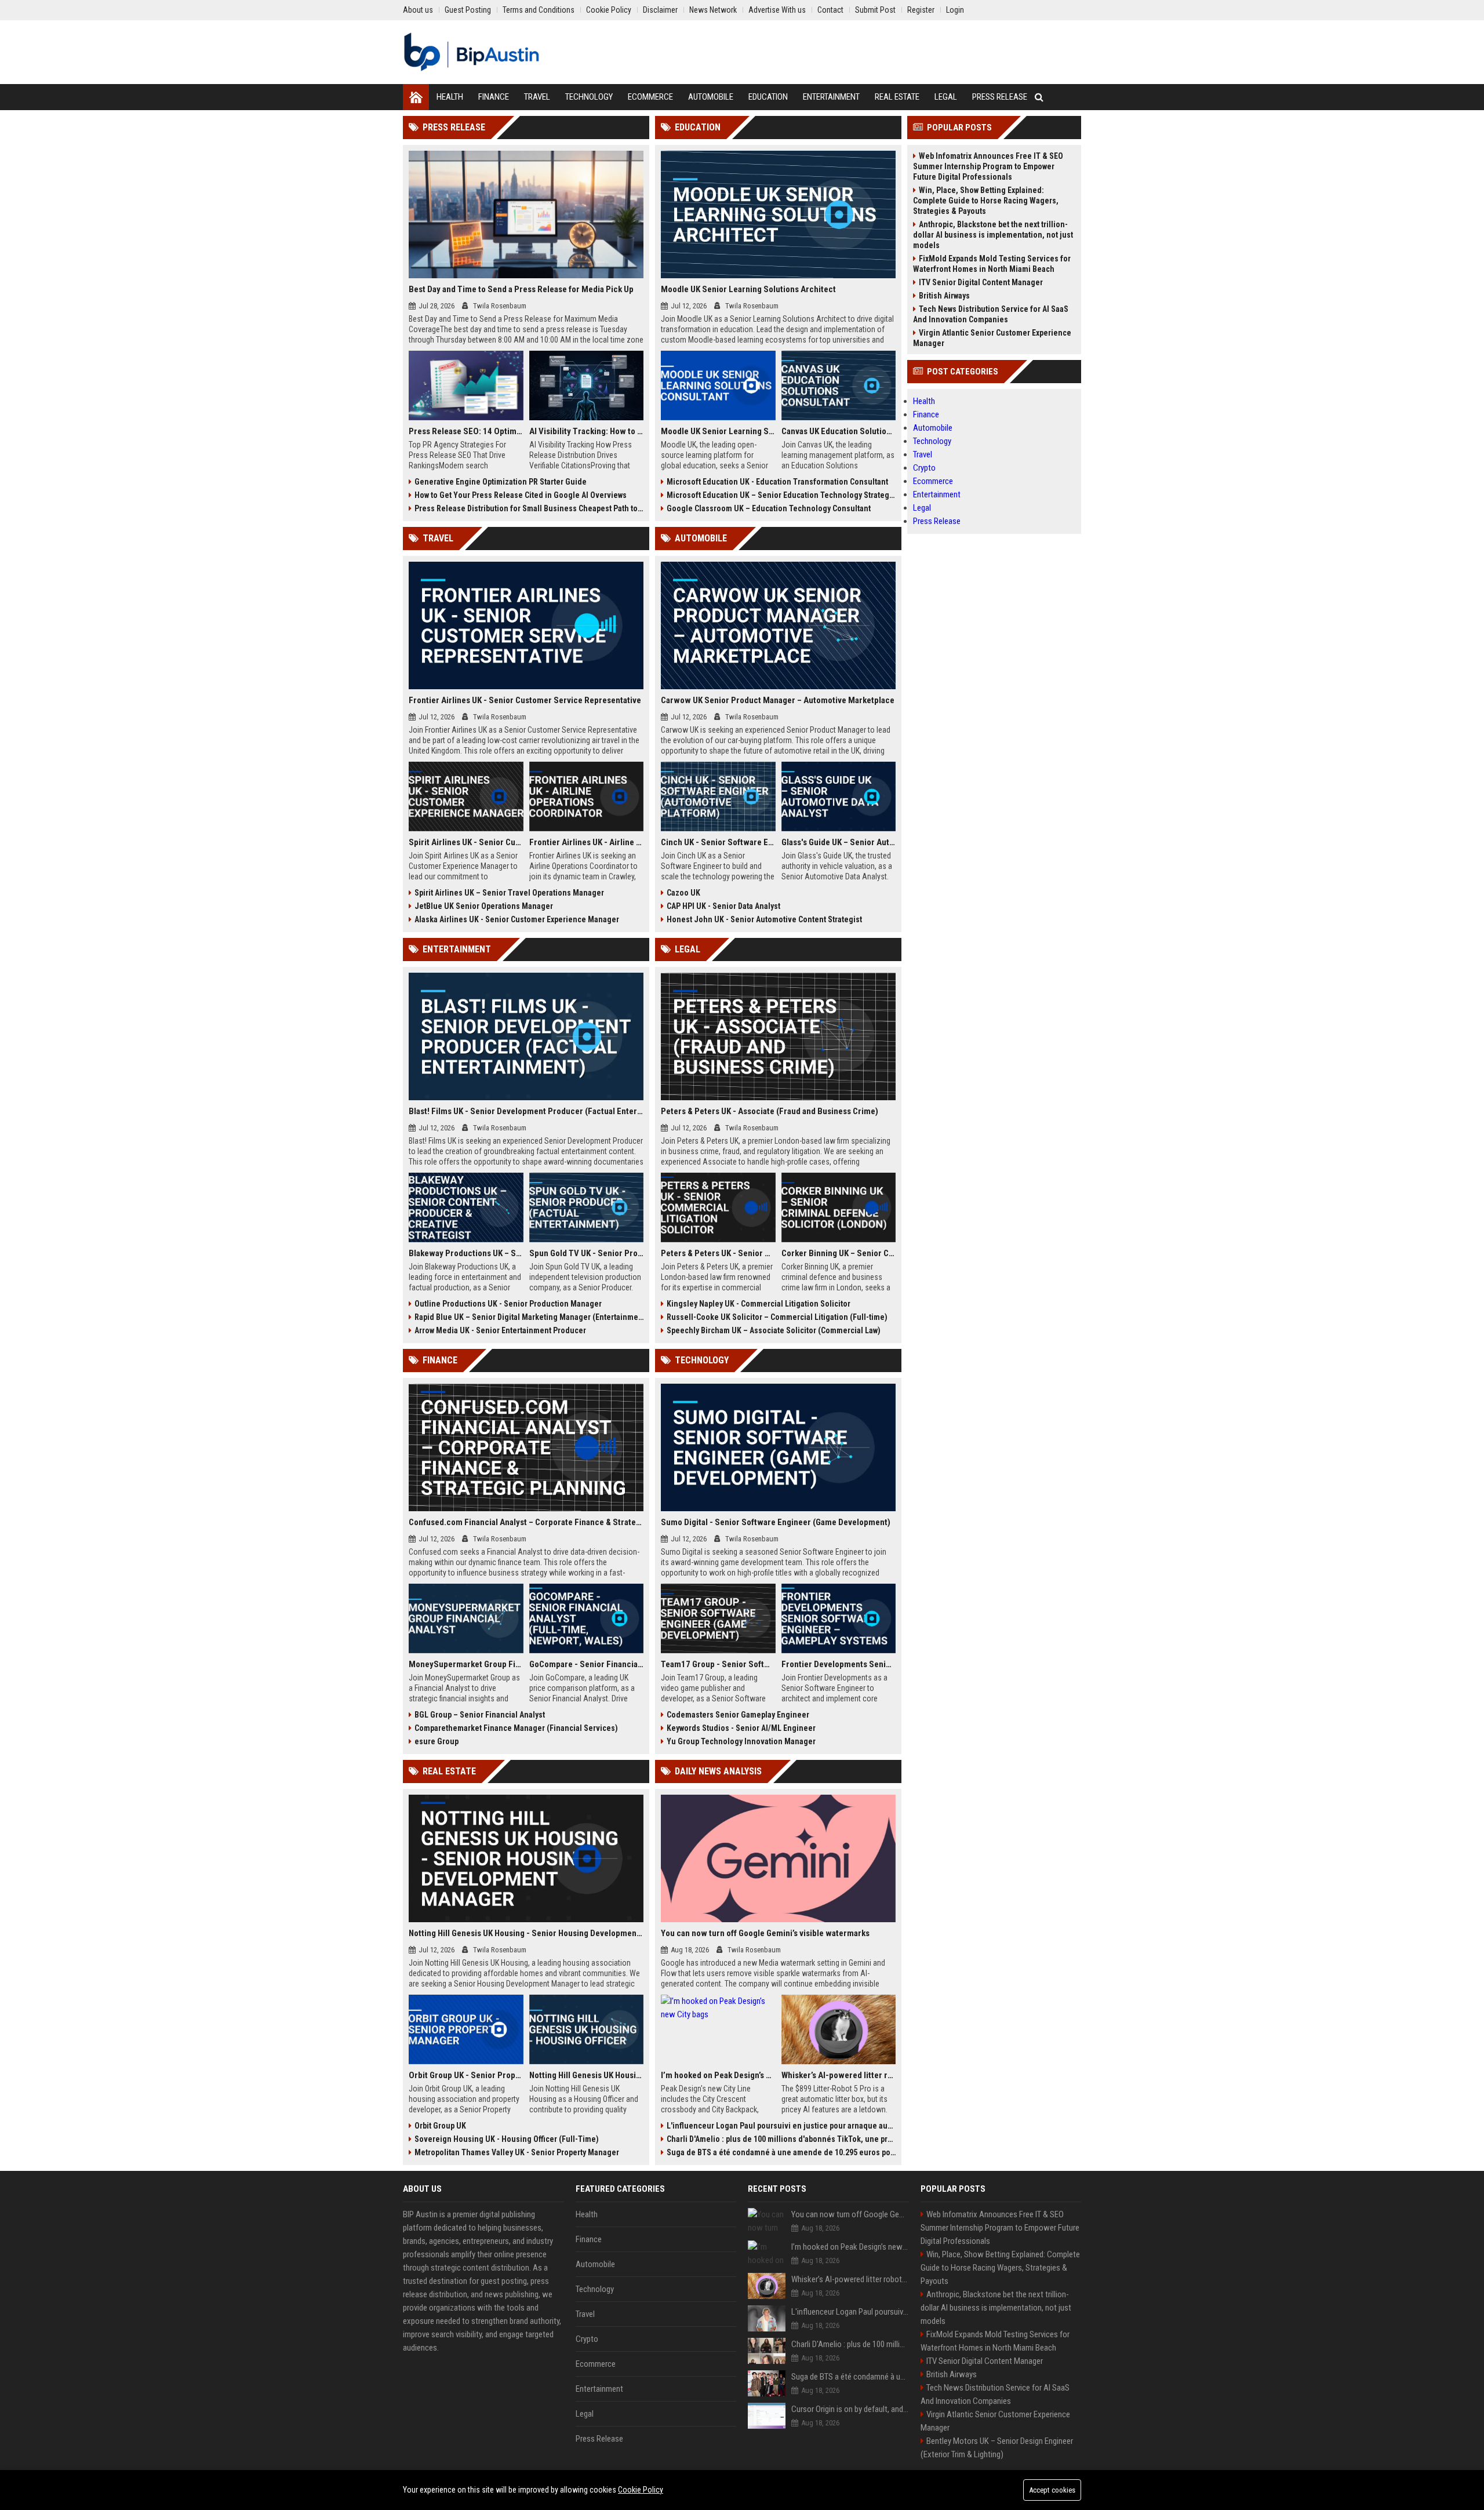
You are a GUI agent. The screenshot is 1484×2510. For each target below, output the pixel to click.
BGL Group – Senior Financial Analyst (480, 1715)
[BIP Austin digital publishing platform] (472, 52)
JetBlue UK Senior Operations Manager (484, 906)
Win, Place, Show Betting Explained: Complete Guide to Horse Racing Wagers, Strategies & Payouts (986, 201)
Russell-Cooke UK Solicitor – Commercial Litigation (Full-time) (777, 1317)
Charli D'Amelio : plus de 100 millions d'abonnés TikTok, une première (781, 2139)
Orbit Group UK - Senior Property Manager (466, 2075)
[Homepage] (416, 97)
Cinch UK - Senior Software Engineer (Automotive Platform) (718, 842)
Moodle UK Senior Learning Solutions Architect (748, 289)
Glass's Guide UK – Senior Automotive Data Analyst (839, 842)
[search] (1039, 97)
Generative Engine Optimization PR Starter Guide (501, 482)
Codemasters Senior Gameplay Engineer (738, 1715)
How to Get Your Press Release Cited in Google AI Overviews (521, 495)
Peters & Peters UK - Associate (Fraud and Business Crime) (770, 1111)
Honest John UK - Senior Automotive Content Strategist (764, 919)
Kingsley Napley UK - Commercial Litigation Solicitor (759, 1304)
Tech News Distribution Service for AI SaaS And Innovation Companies (991, 314)
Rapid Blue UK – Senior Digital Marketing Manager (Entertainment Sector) (529, 1317)
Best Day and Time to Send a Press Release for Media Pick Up (521, 289)
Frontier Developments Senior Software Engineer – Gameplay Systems (839, 1664)
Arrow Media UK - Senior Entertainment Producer (500, 1330)
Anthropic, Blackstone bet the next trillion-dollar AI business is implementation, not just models (993, 235)
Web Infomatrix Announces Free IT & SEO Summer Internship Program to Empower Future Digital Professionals (988, 166)
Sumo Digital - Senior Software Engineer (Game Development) (776, 1522)
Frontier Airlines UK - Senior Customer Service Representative (525, 700)
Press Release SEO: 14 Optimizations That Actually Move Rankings (466, 431)
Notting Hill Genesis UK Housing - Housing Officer (587, 2075)
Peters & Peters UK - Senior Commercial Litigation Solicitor (718, 1253)
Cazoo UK (683, 893)
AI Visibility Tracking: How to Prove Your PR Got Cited (587, 431)
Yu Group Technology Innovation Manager (741, 1741)
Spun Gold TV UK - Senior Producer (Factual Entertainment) (587, 1253)
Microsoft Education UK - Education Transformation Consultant (777, 482)
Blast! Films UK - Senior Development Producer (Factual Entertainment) (526, 1111)
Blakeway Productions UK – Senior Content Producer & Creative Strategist (466, 1253)
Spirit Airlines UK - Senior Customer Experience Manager (466, 842)
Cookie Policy (641, 2490)
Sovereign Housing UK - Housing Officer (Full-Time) (507, 2139)
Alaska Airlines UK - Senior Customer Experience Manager (517, 919)
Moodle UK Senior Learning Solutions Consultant (718, 431)
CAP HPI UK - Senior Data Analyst (723, 906)
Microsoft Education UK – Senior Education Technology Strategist (781, 495)
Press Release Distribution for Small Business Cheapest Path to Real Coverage (529, 508)
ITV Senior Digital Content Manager (981, 282)
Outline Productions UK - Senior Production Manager (508, 1304)
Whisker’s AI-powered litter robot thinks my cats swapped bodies (839, 2075)
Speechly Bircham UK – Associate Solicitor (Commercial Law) (774, 1330)
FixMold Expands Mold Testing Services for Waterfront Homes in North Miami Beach (992, 264)
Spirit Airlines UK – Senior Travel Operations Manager (509, 893)
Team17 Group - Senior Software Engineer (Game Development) (718, 1664)
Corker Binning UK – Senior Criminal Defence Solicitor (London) (839, 1253)
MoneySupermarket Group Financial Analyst (466, 1664)
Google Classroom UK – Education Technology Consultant (769, 508)
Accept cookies (1052, 2490)
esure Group (437, 1741)
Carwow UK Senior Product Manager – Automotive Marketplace (778, 700)
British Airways (944, 296)
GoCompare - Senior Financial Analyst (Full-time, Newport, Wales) (587, 1664)
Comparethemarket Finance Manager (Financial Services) (516, 1728)
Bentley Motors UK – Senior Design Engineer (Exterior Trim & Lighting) (997, 2448)
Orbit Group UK (440, 2126)
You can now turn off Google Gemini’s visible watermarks (765, 1933)
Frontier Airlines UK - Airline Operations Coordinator (587, 842)
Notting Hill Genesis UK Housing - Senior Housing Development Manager (526, 1933)
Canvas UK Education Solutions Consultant (839, 431)
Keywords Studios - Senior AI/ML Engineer (741, 1728)
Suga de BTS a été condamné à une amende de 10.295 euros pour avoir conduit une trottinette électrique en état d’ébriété (781, 2152)
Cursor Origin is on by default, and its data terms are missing (850, 2409)
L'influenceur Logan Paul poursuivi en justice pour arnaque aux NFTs (781, 2126)
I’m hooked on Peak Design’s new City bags (718, 2075)
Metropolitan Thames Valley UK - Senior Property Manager (517, 2152)
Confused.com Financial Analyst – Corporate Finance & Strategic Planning (526, 1522)
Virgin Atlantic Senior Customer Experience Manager (992, 338)
